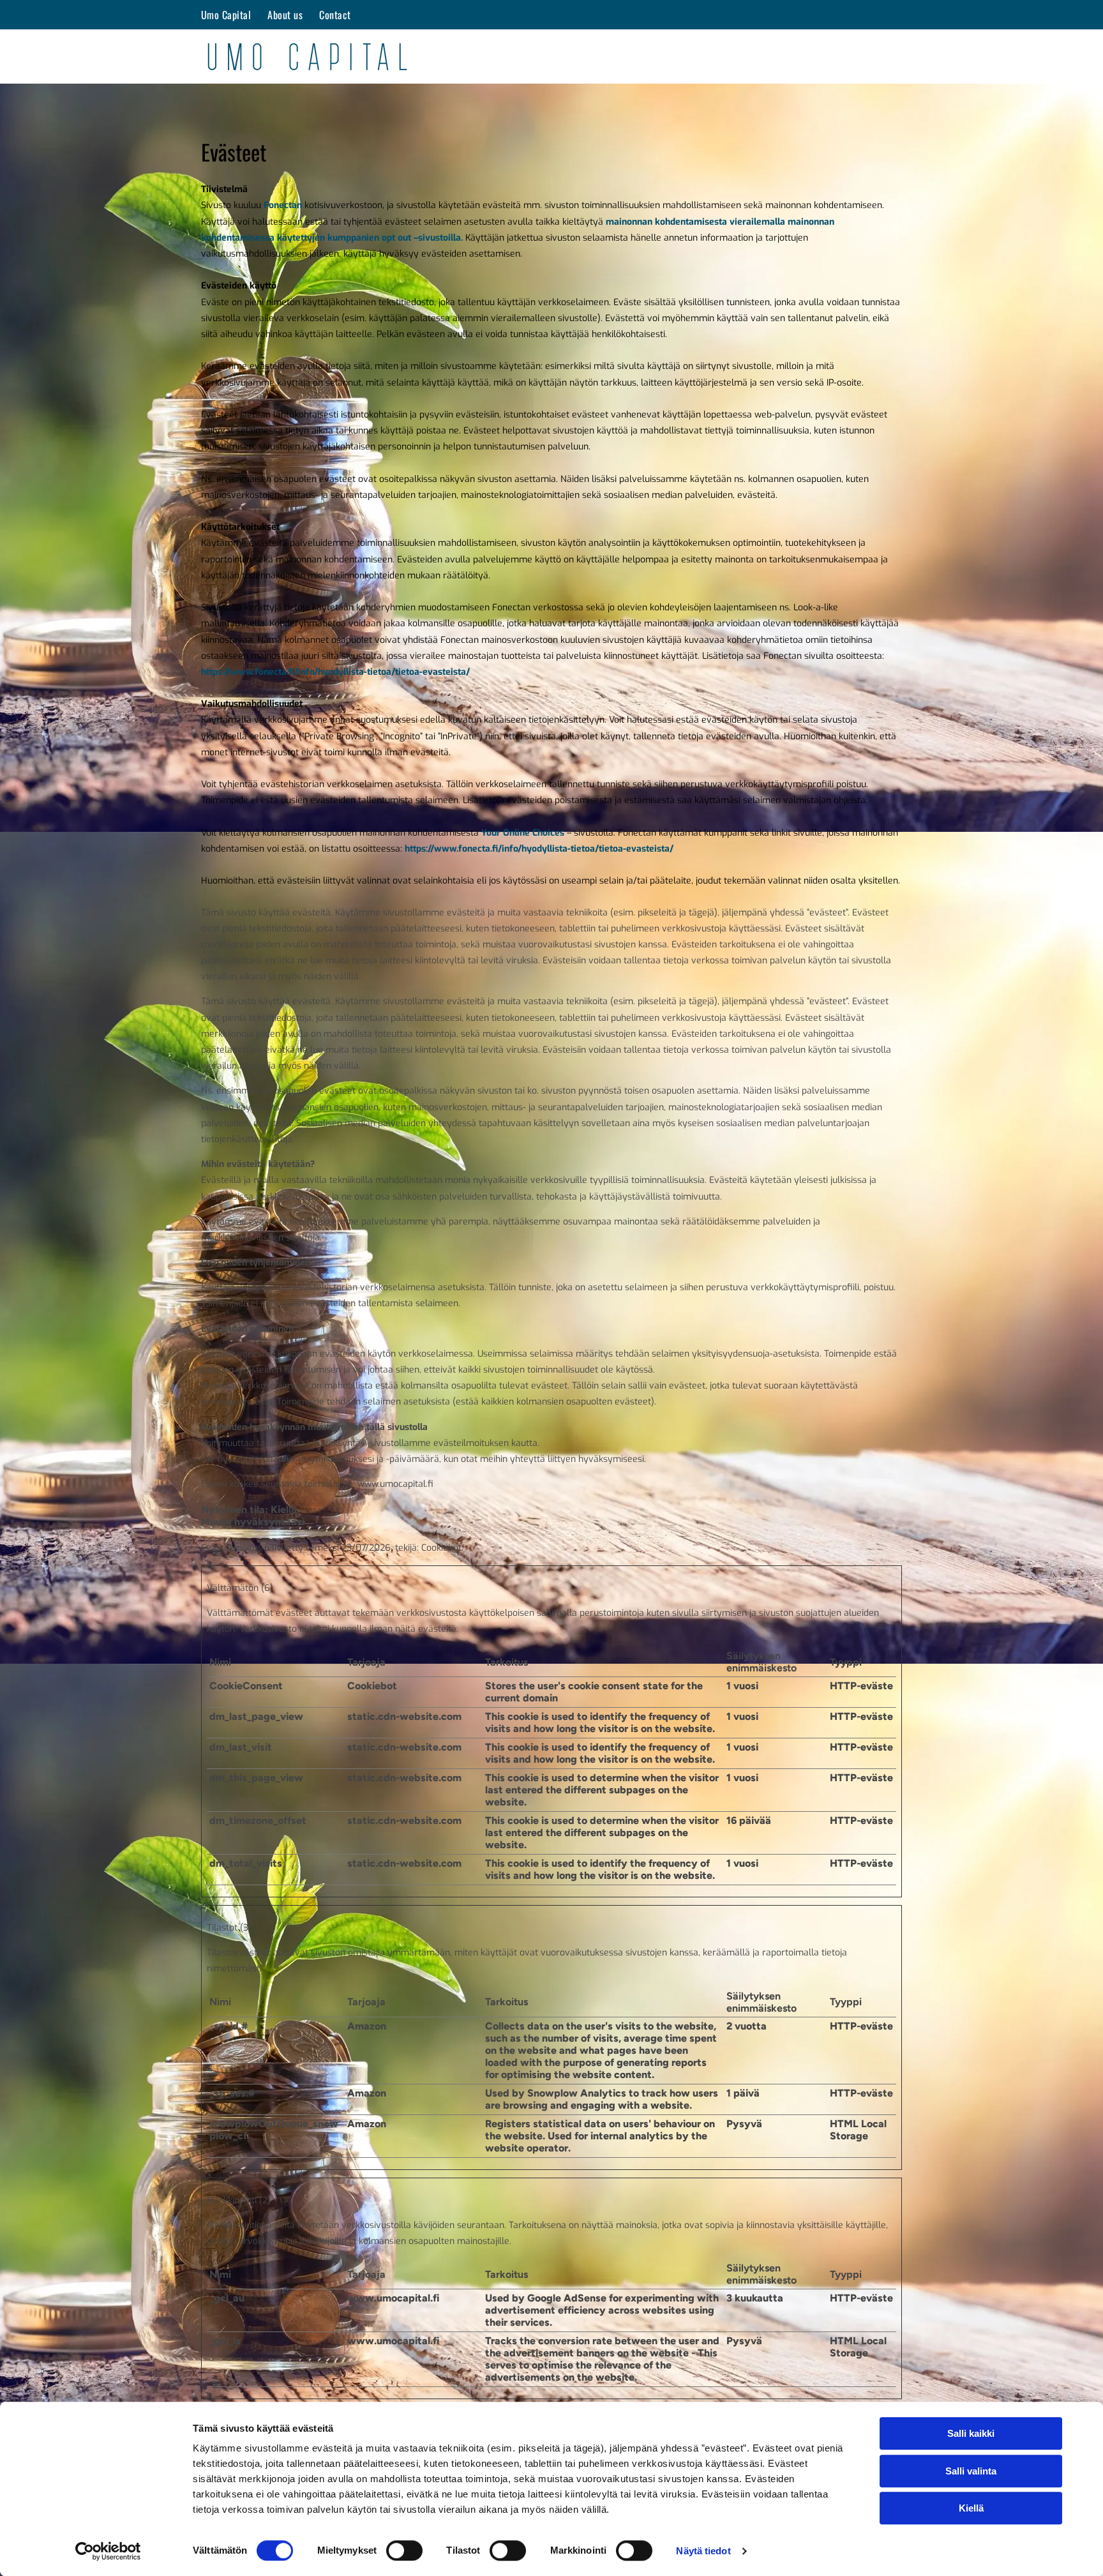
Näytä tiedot (703, 2551)
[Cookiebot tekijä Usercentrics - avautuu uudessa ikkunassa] (108, 2551)
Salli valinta (971, 2471)
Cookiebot (441, 1548)
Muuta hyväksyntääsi (253, 1522)
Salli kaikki (971, 2433)
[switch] (404, 2550)
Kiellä (971, 2508)
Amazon (367, 2026)
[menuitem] (227, 15)
